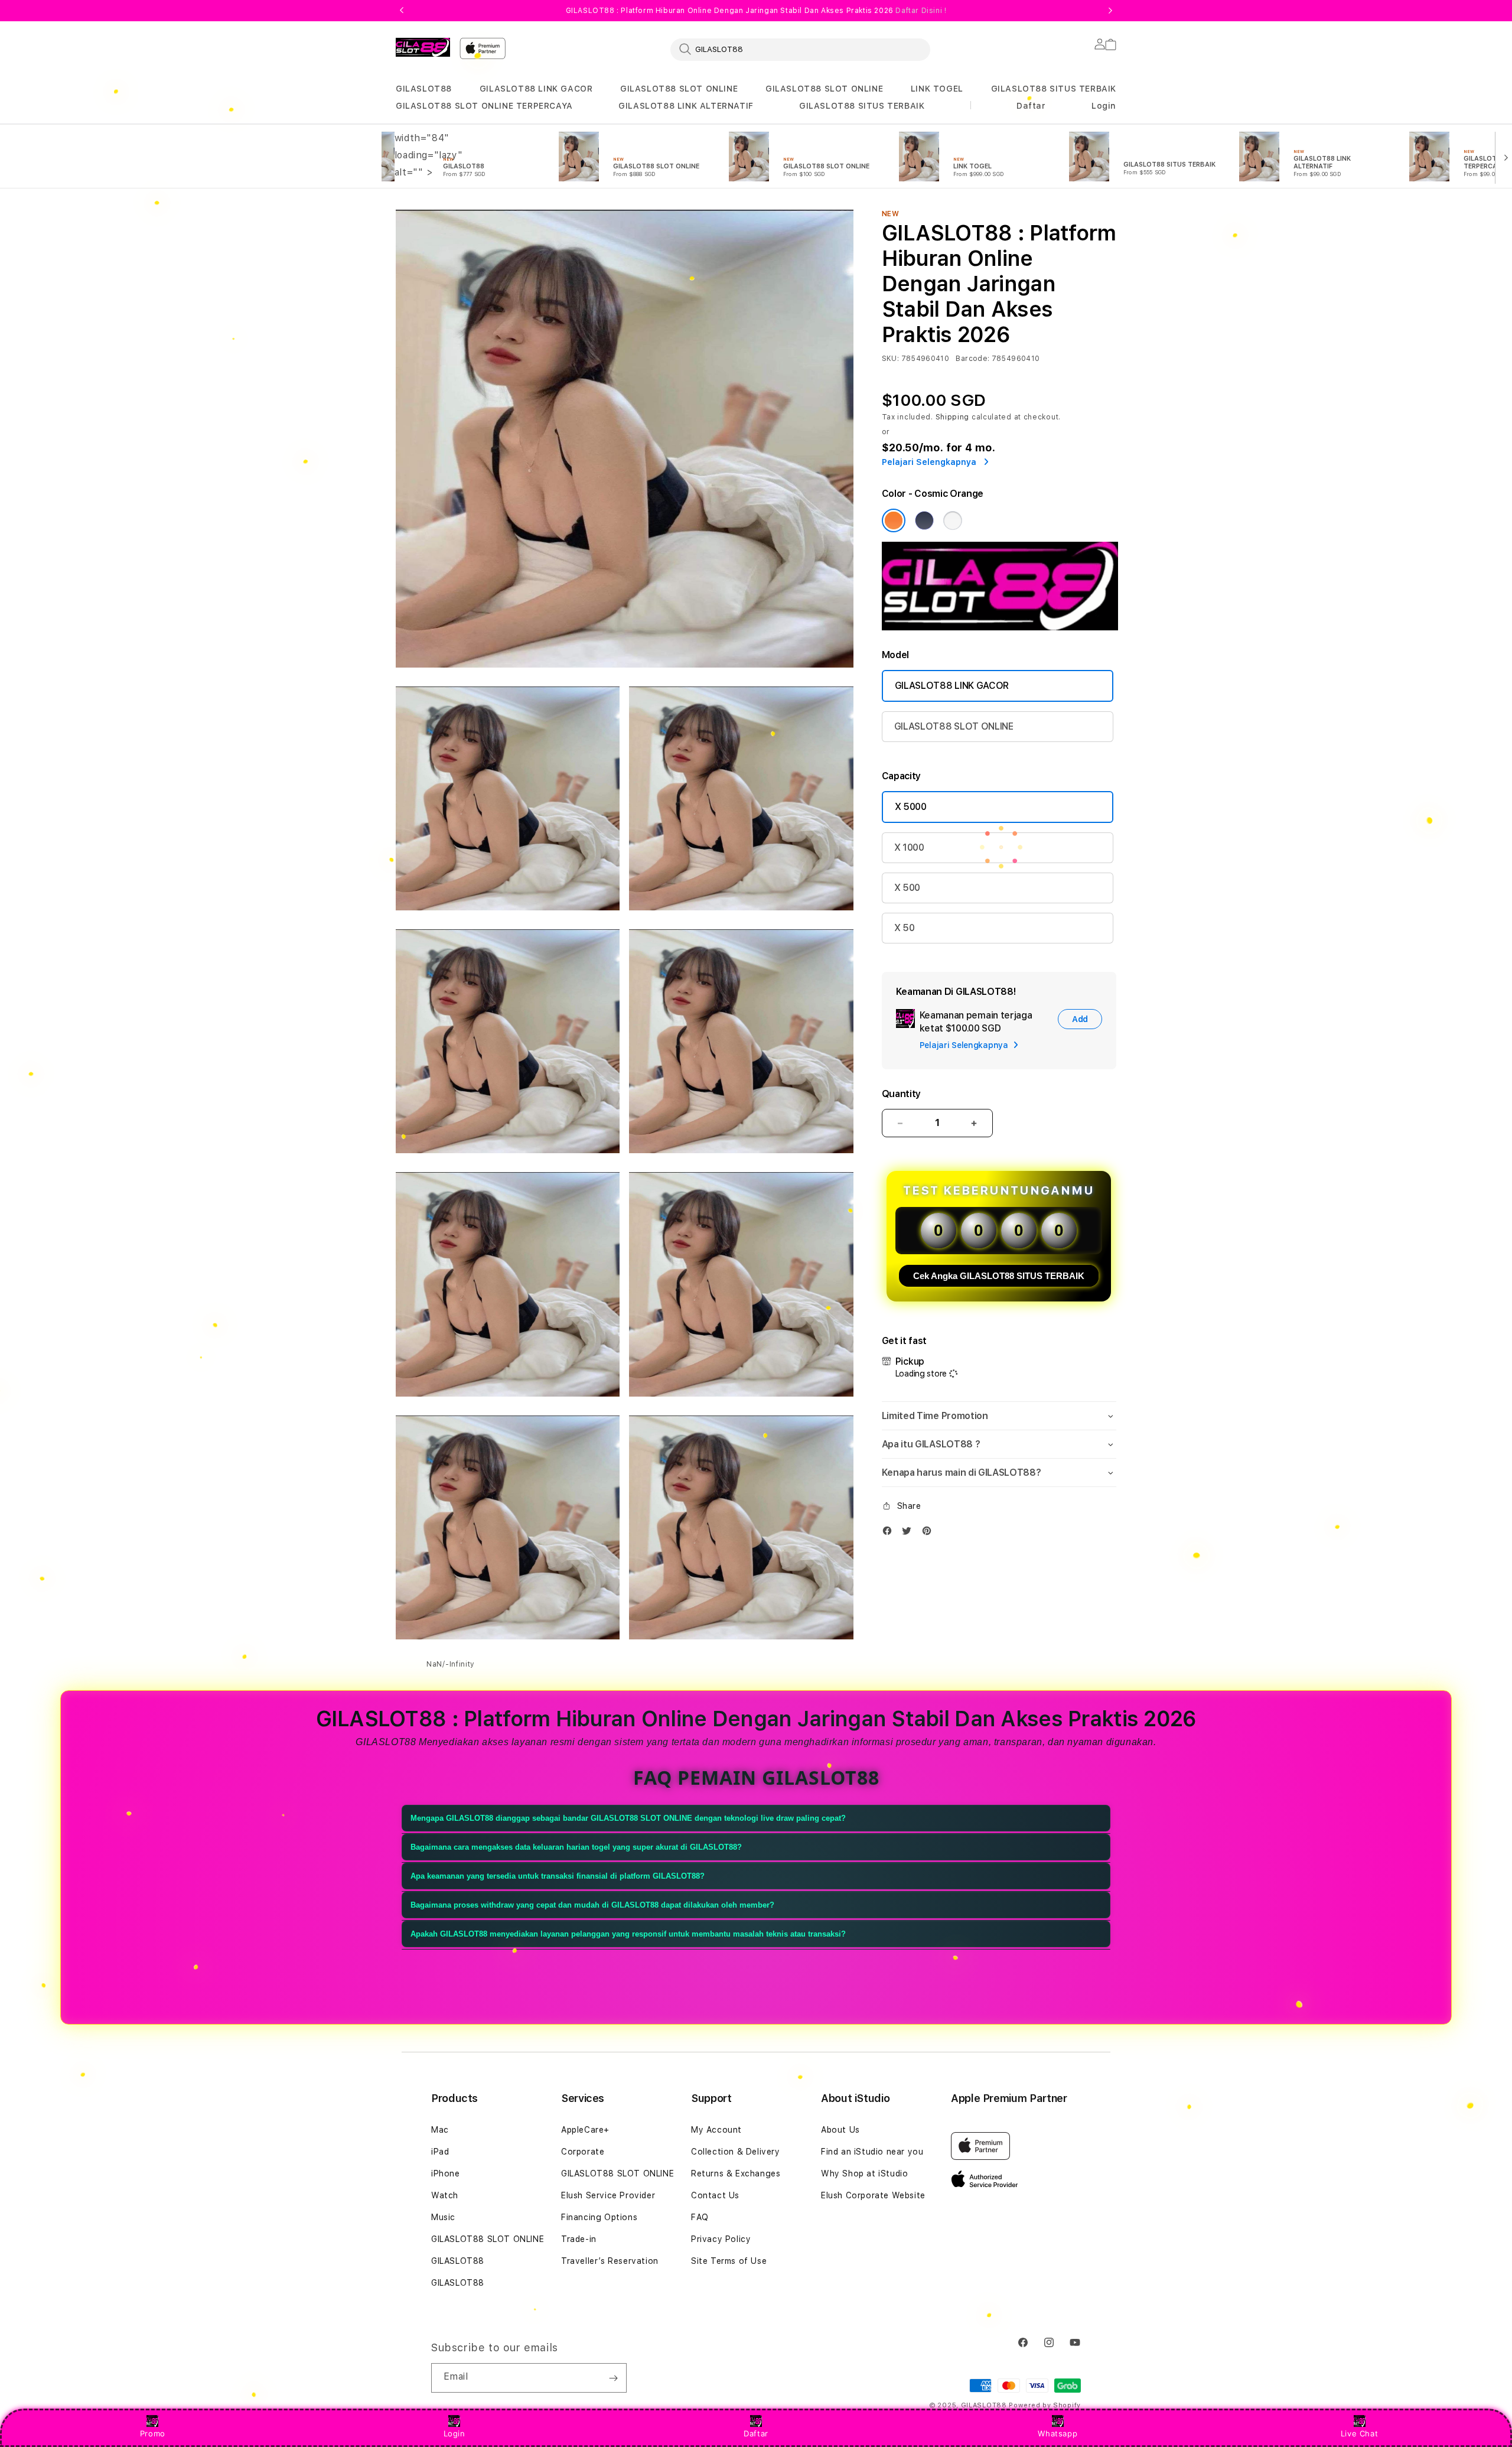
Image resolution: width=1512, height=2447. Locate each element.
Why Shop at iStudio (864, 2173)
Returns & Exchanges (736, 2173)
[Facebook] (890, 1533)
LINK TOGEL (937, 89)
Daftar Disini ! (921, 11)
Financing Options (599, 2217)
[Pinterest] (930, 1533)
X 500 (907, 888)
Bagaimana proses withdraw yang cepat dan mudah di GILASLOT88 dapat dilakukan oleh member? (592, 1905)
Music (443, 2217)
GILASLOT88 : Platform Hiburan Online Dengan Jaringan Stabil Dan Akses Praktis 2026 (756, 11)
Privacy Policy (721, 2239)
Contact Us (715, 2195)
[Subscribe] (613, 2378)
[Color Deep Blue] (924, 520)
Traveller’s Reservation (610, 2261)
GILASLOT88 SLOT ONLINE (679, 89)
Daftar (756, 2433)
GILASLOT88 (424, 89)
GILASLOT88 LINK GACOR (536, 89)
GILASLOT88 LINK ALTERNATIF (686, 106)
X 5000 (911, 807)
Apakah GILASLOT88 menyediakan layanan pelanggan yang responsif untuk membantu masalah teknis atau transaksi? (628, 1934)
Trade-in (579, 2239)
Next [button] (1110, 11)
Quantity (901, 1094)
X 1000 (909, 847)
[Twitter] (910, 1533)
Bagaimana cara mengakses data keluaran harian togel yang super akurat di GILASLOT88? (576, 1847)
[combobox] (800, 49)
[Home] (423, 47)
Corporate (583, 2152)
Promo (153, 2433)
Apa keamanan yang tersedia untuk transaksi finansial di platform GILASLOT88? (558, 1876)
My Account (716, 2130)
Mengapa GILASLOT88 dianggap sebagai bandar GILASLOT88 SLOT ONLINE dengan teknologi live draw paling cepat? (628, 1818)
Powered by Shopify (1045, 2405)
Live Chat (1359, 2433)
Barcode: (972, 359)
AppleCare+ (585, 2130)
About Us (840, 2130)
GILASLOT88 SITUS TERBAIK (1054, 89)
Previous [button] (402, 11)
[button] (424, 89)
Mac (440, 2130)
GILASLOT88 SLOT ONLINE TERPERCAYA (484, 106)
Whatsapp (1058, 2433)
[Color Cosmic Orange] (894, 520)
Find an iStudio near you (872, 2152)
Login (454, 2433)
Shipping (953, 417)
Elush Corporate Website (873, 2195)
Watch (445, 2195)
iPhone (446, 2173)
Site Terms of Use (729, 2261)
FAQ (700, 2217)
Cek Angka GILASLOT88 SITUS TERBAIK (999, 1276)
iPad (440, 2152)
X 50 (905, 928)
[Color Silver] (953, 520)
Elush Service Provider (608, 2195)
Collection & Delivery (736, 2152)
